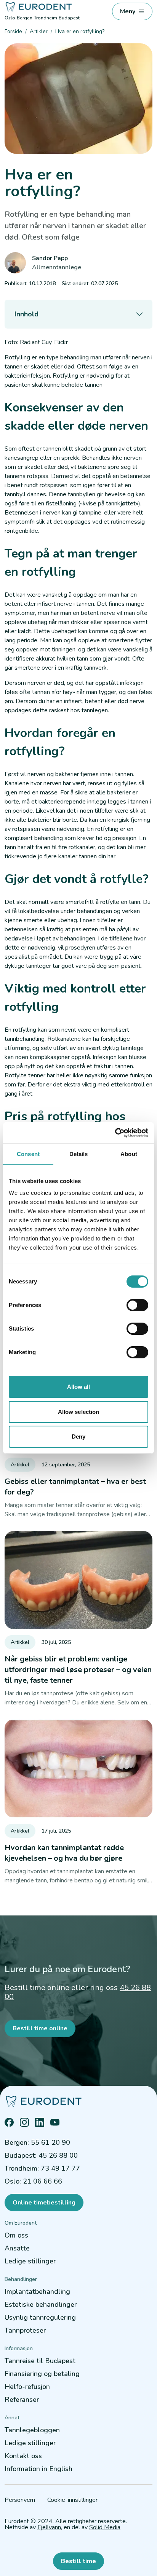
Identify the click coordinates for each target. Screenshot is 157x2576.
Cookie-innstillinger (72, 2500)
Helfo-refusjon (27, 2387)
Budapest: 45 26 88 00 (41, 2155)
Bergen (25, 18)
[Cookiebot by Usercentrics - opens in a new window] (115, 1133)
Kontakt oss (23, 2456)
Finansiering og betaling (42, 2374)
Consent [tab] (28, 1154)
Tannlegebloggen (32, 2430)
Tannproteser (25, 2330)
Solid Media (105, 2527)
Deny (78, 1436)
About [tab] (129, 1154)
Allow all (79, 1387)
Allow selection (79, 1412)
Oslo (10, 18)
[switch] (137, 1305)
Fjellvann (49, 2527)
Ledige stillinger (30, 2261)
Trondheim (46, 18)
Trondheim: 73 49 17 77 (42, 2168)
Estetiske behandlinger (41, 2304)
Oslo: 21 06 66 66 (33, 2181)
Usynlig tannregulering (40, 2317)
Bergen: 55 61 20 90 (37, 2142)
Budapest (69, 18)
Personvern (20, 2500)
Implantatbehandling (37, 2292)
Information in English (38, 2469)
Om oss (16, 2235)
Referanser (22, 2400)
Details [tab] (79, 1154)
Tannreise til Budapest (40, 2361)
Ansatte (17, 2248)
